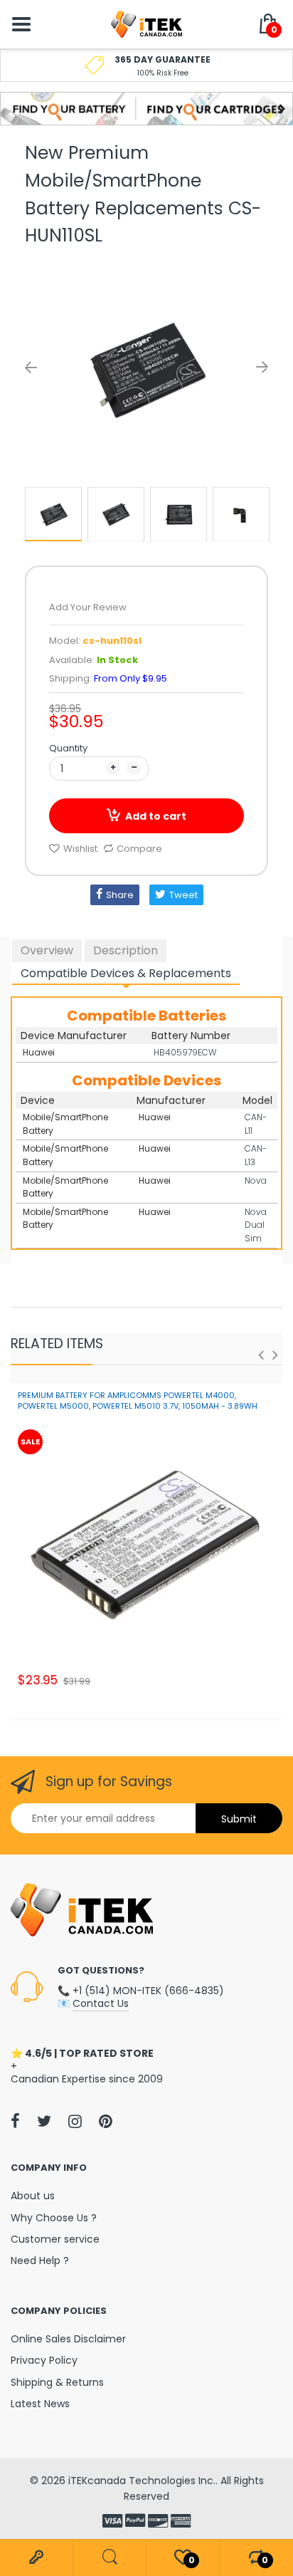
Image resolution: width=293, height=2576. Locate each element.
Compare (139, 849)
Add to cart (156, 816)
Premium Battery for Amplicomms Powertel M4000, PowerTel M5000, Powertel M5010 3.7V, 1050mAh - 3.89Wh (138, 1401)
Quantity (68, 748)
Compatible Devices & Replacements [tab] (126, 973)
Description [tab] (126, 950)
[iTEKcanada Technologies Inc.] (146, 24)
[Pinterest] (106, 2121)
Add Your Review (88, 607)
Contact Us (101, 2003)
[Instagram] (75, 2121)
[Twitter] (44, 2121)
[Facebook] (15, 2121)
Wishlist (80, 849)
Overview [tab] (47, 950)
